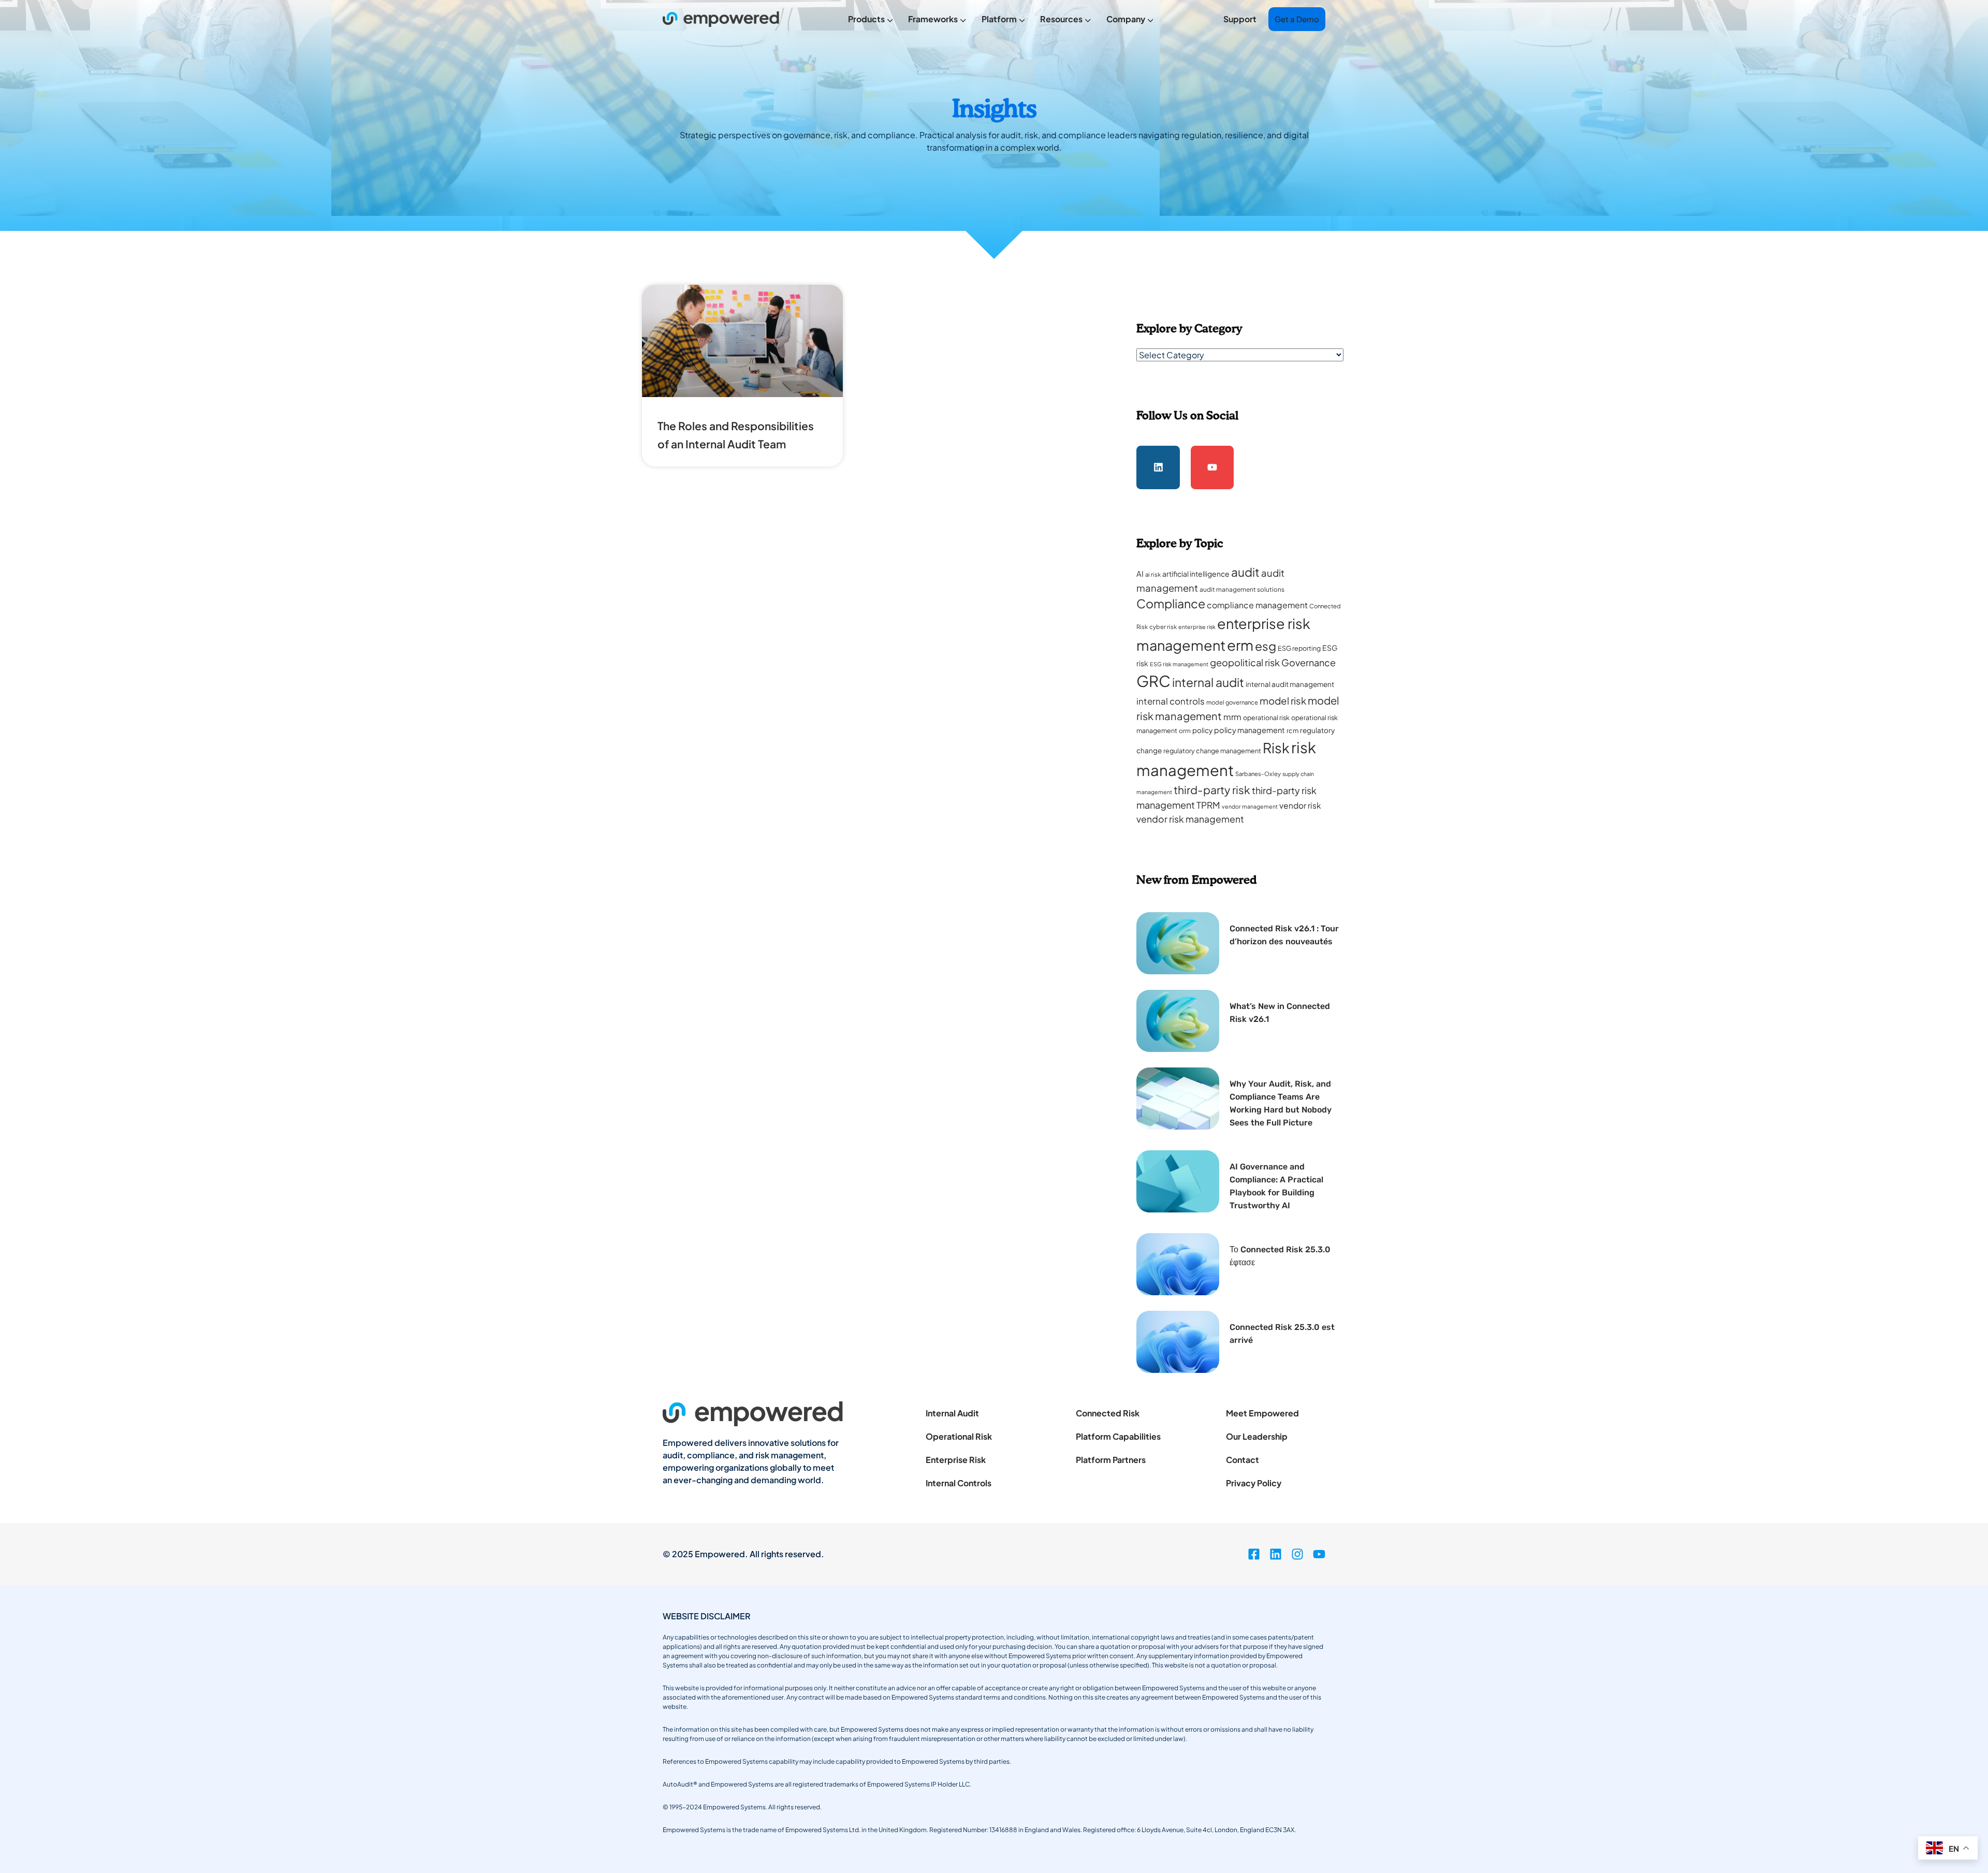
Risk (1276, 748)
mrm (1232, 717)
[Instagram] (1297, 1554)
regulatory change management (1212, 751)
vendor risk (1300, 805)
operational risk (1266, 718)
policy (1202, 730)
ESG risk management (1179, 664)
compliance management (1257, 605)
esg (1266, 646)
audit (1245, 572)
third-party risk (1212, 790)
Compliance (1171, 603)
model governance (1232, 702)
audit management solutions (1242, 589)
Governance (1309, 662)
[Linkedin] (1158, 467)
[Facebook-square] (1254, 1554)
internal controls (1171, 701)
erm (1240, 645)
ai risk (1153, 574)
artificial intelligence (1196, 574)
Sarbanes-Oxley (1258, 774)
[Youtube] (1212, 467)
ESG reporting (1299, 648)
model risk (1283, 701)
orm (1185, 731)
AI (1140, 574)
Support (1240, 19)
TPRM (1208, 805)
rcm (1292, 730)
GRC (1153, 681)
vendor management (1250, 806)
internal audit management (1290, 684)
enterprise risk (1197, 627)
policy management (1249, 730)
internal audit (1208, 682)
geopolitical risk (1245, 662)
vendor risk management (1190, 819)
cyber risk (1163, 627)
